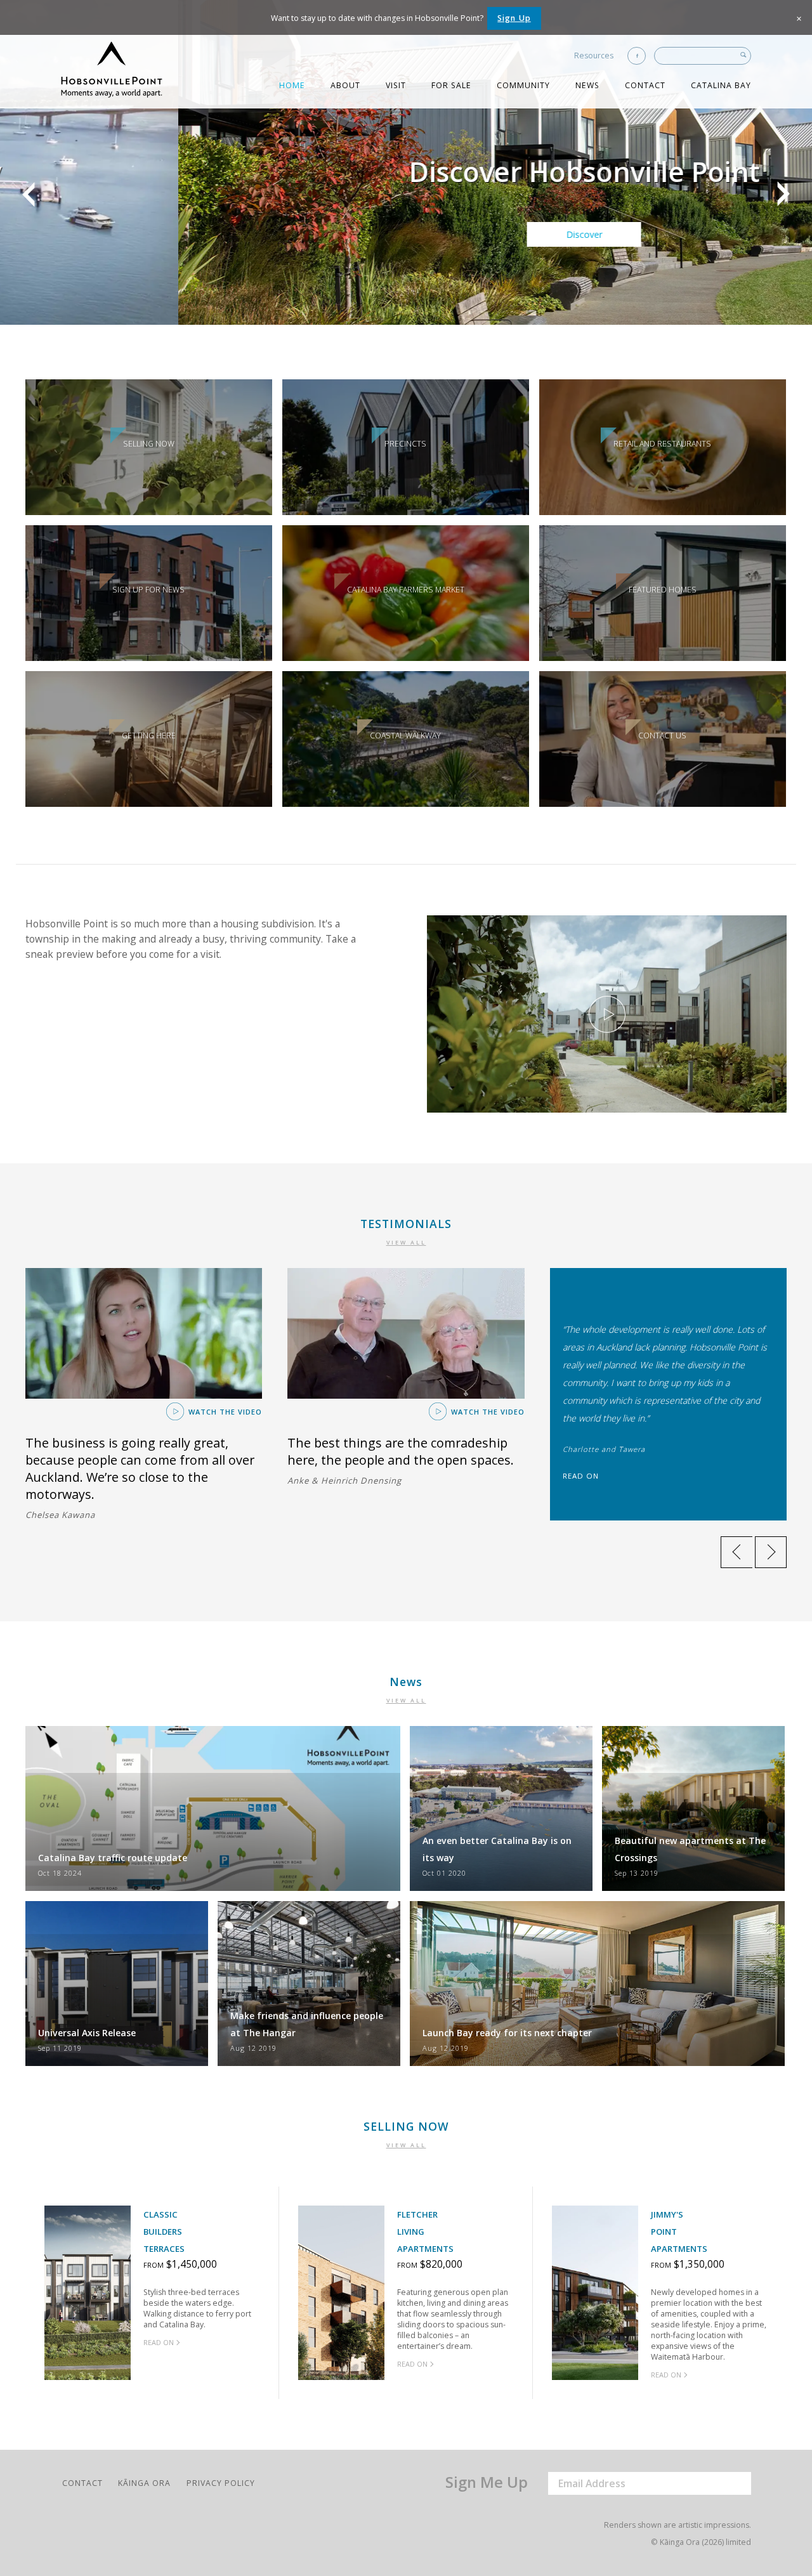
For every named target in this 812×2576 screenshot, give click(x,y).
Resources (594, 56)
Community (523, 85)
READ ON (581, 1476)
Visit (396, 85)
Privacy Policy (221, 2483)
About (345, 85)
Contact (645, 85)
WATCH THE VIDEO (224, 1412)
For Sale (451, 85)
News (587, 85)
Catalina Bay (721, 85)
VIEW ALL (406, 1243)
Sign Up (514, 18)
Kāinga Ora (144, 2483)
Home (292, 85)
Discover (406, 234)
